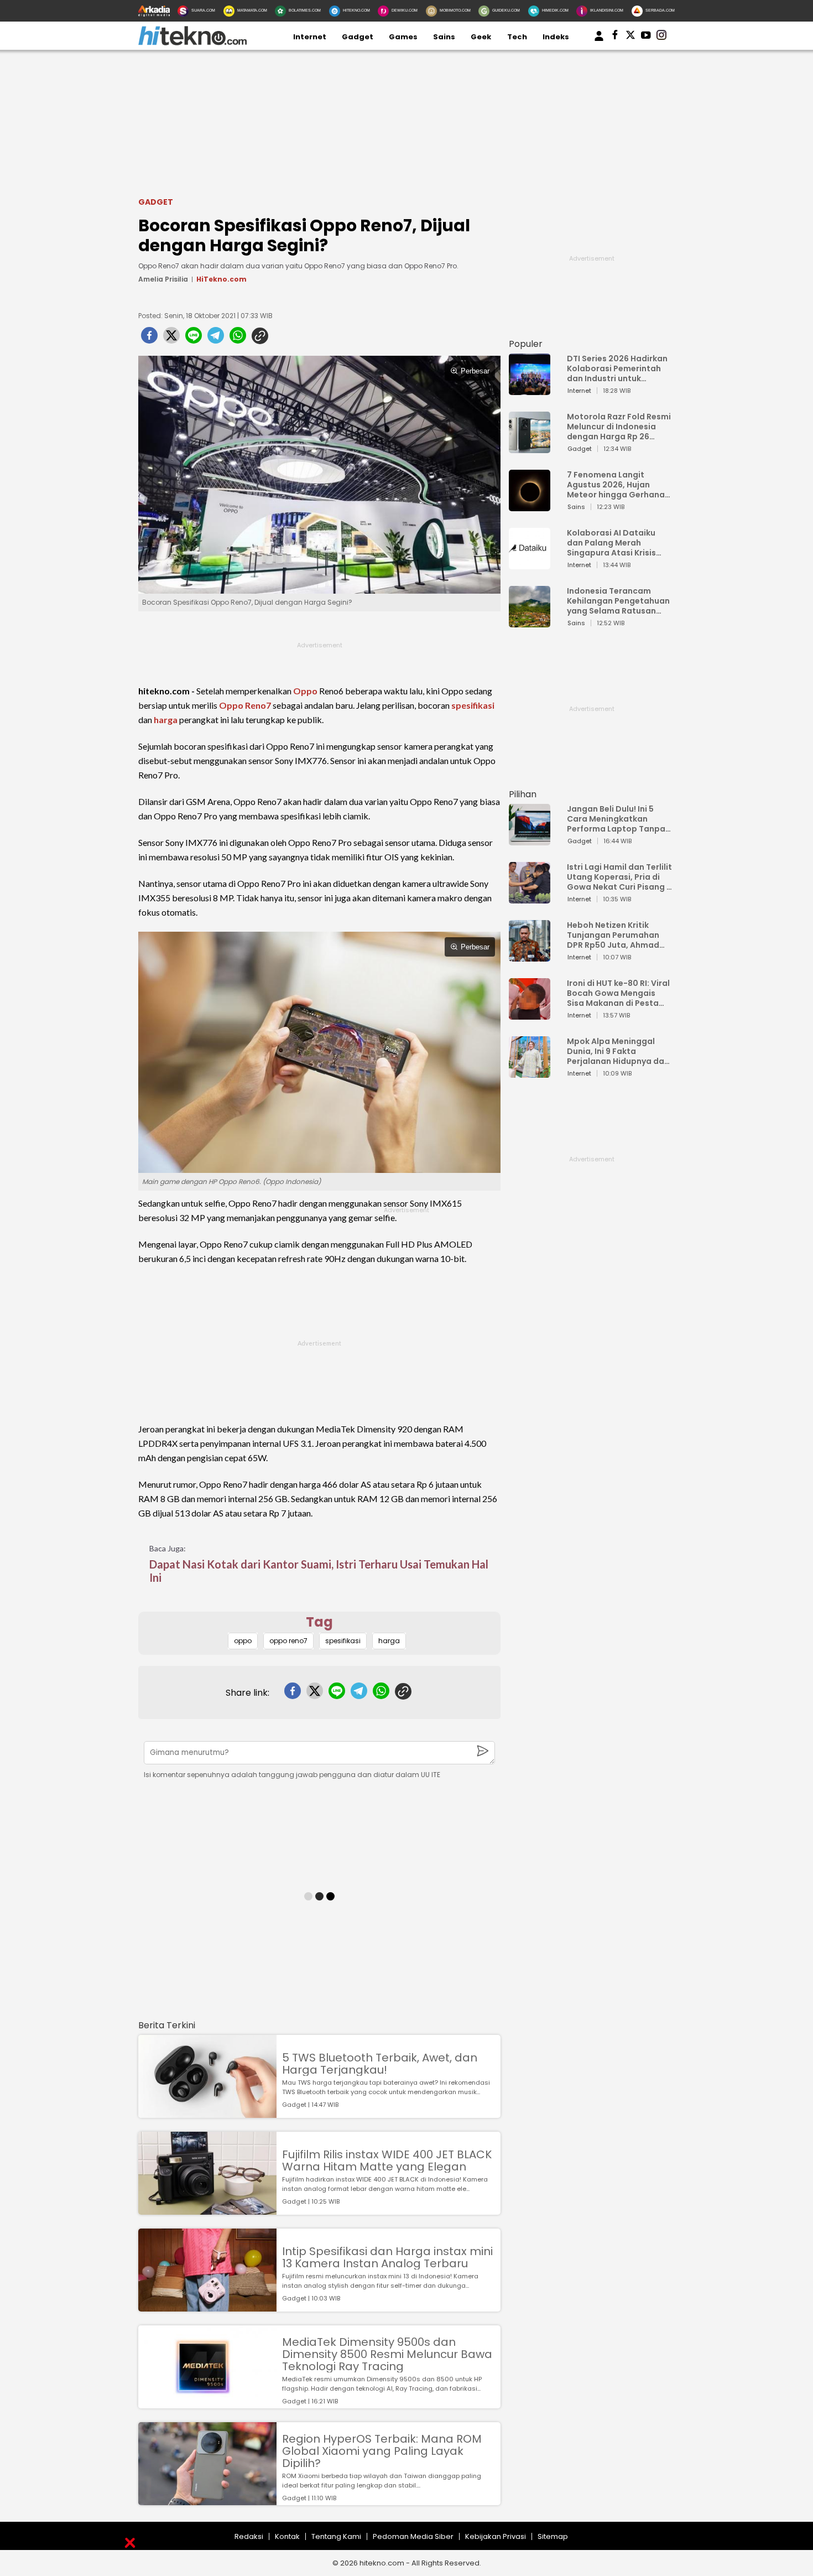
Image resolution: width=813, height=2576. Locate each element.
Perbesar (475, 371)
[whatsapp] (238, 339)
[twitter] (171, 339)
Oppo (305, 691)
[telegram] (216, 339)
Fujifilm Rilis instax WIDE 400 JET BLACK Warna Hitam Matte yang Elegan (387, 2160)
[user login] (599, 41)
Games (403, 37)
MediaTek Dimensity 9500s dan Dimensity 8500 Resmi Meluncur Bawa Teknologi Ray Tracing (387, 2354)
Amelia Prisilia (163, 279)
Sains (444, 37)
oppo (243, 1641)
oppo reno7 (288, 1641)
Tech (517, 37)
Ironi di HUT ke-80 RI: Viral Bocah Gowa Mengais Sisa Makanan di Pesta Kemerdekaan (618, 993)
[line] (194, 339)
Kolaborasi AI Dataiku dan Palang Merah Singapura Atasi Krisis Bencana (611, 543)
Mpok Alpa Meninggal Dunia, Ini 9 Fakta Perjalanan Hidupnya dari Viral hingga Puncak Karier (618, 1051)
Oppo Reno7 (245, 705)
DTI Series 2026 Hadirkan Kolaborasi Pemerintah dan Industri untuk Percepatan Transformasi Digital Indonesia (617, 368)
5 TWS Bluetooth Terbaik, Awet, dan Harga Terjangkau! (380, 2064)
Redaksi (249, 2536)
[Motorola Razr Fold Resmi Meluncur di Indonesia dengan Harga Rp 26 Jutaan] (530, 448)
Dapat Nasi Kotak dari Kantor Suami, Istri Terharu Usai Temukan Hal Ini (319, 1571)
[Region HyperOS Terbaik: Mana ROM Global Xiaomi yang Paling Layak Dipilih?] (207, 2500)
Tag (319, 1622)
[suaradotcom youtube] (646, 37)
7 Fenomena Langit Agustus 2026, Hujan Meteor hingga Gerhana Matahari (616, 485)
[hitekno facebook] (615, 37)
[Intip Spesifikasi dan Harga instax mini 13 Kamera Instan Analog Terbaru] (207, 2306)
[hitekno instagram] (661, 37)
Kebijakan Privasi (496, 2536)
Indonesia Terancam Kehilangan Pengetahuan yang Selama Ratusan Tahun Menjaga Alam (618, 601)
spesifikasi (473, 705)
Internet (310, 37)
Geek (481, 37)
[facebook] (149, 339)
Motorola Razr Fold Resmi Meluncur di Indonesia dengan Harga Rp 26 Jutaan (619, 427)
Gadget (358, 37)
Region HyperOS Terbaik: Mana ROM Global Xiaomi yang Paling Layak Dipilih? (382, 2451)
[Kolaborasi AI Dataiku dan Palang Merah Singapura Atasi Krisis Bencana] (530, 564)
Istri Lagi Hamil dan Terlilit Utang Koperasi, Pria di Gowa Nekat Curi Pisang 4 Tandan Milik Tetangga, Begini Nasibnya (619, 877)
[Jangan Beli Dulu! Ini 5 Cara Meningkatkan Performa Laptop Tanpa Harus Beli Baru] (530, 840)
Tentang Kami (336, 2536)
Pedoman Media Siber (413, 2536)
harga (166, 720)
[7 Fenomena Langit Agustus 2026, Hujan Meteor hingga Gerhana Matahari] (530, 506)
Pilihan (523, 794)
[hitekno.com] (192, 43)
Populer (526, 344)
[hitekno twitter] (630, 37)
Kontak (287, 2536)
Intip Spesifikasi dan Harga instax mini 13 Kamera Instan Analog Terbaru (387, 2257)
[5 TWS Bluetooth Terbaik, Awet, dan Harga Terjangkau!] (207, 2113)
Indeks (556, 37)
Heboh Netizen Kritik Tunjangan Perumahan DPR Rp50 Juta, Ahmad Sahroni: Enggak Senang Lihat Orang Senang (616, 935)
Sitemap (553, 2536)
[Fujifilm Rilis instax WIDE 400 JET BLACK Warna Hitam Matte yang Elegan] (207, 2209)
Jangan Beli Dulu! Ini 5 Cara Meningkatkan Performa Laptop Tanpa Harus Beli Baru (616, 819)
